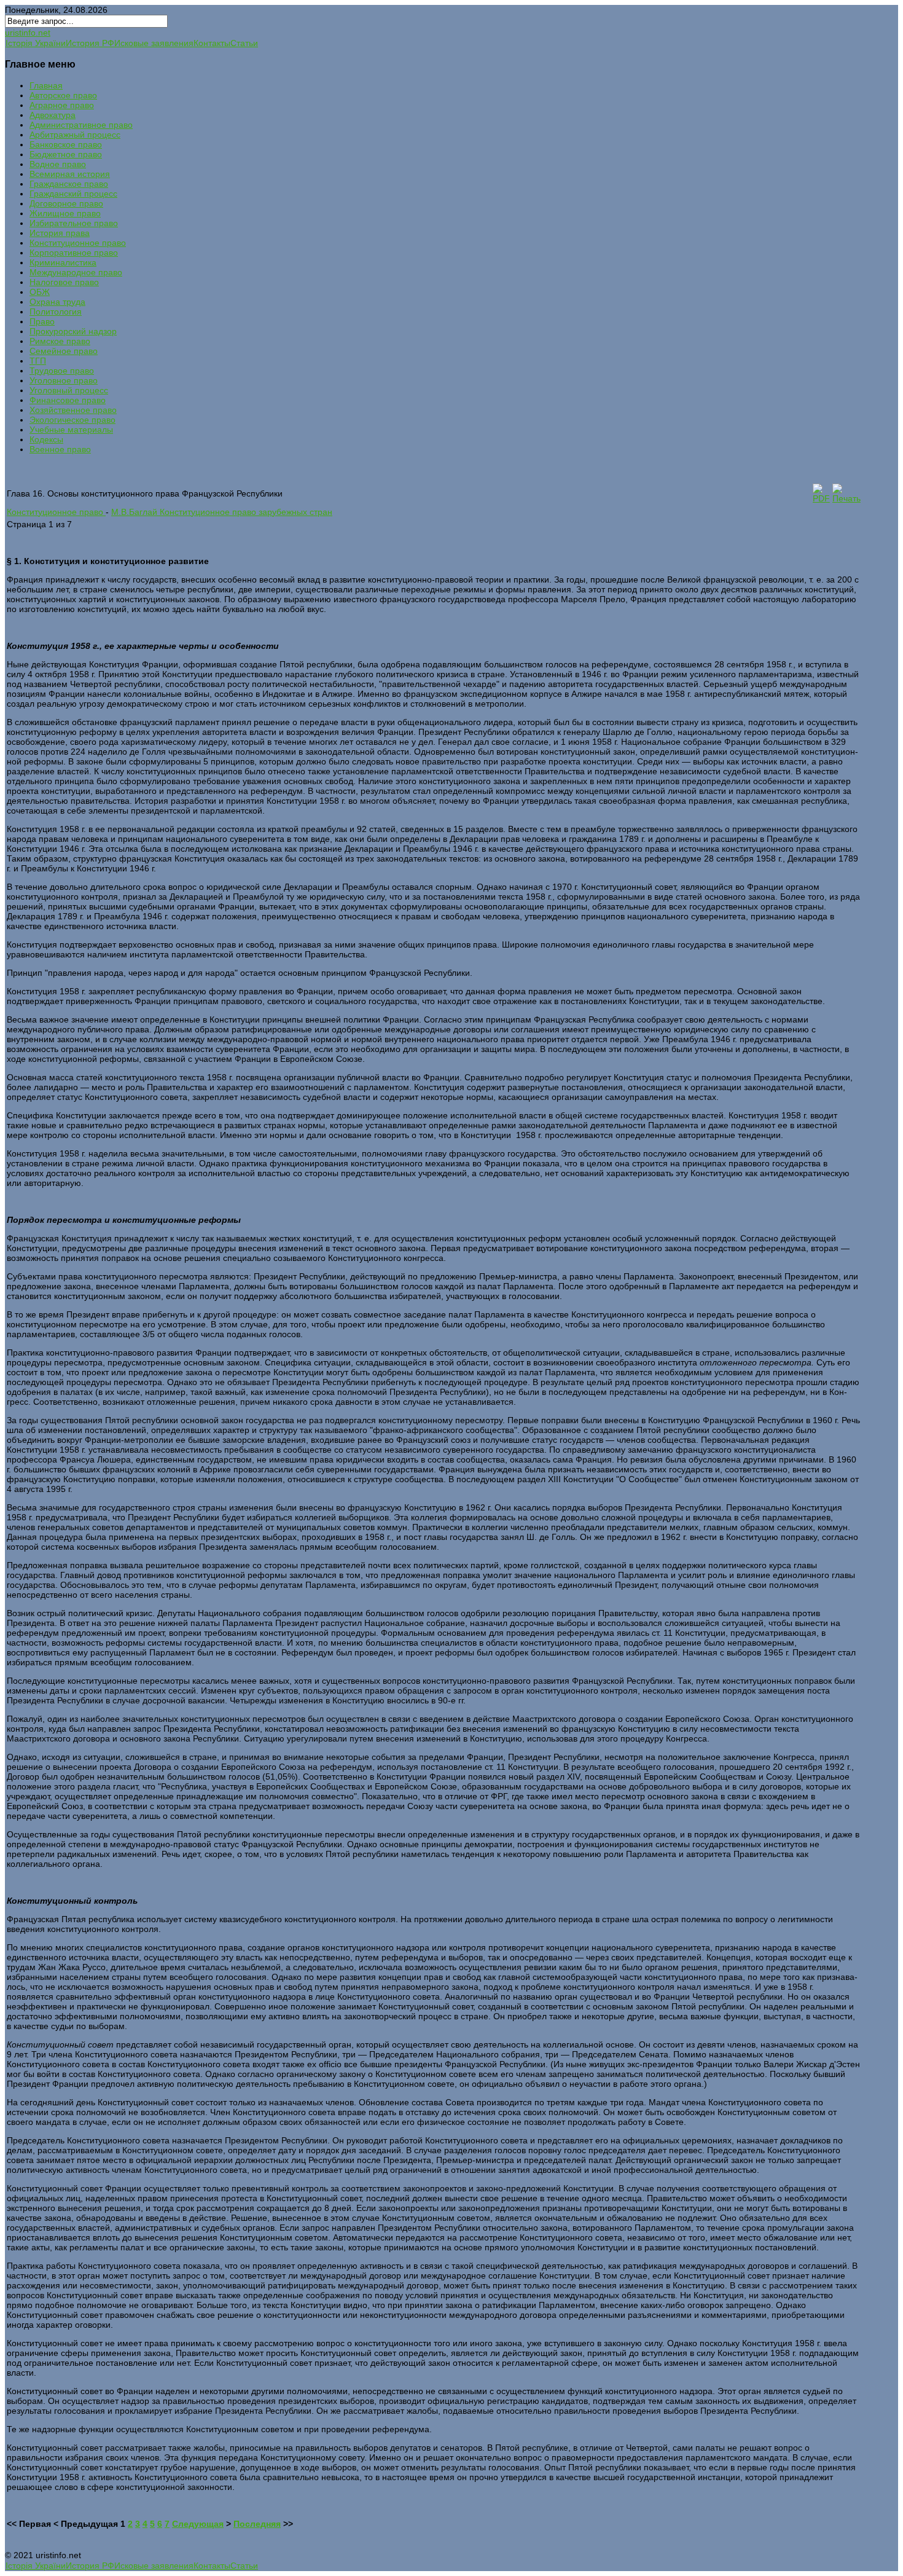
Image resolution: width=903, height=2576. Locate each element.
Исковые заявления (154, 43)
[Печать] (846, 498)
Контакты (212, 43)
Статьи (244, 43)
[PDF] (821, 498)
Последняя (257, 2524)
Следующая (198, 2524)
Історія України (36, 43)
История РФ (90, 43)
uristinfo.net (28, 33)
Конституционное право (56, 512)
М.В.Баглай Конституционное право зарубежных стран (222, 512)
